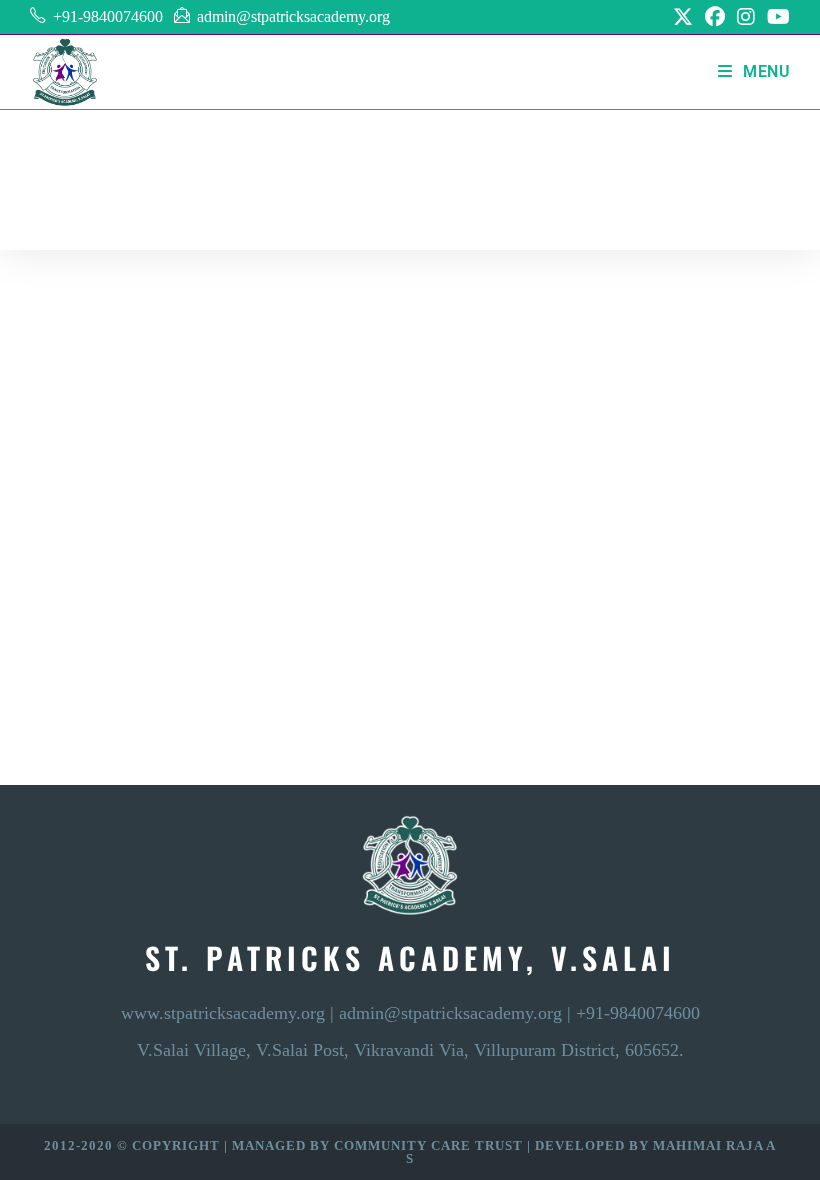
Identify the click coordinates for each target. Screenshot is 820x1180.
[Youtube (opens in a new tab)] (775, 17)
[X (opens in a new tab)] (683, 17)
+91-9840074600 (108, 16)
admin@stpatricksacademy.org (293, 16)
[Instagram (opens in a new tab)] (746, 17)
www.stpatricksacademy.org (223, 1013)
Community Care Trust (430, 1145)
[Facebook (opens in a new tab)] (715, 17)
